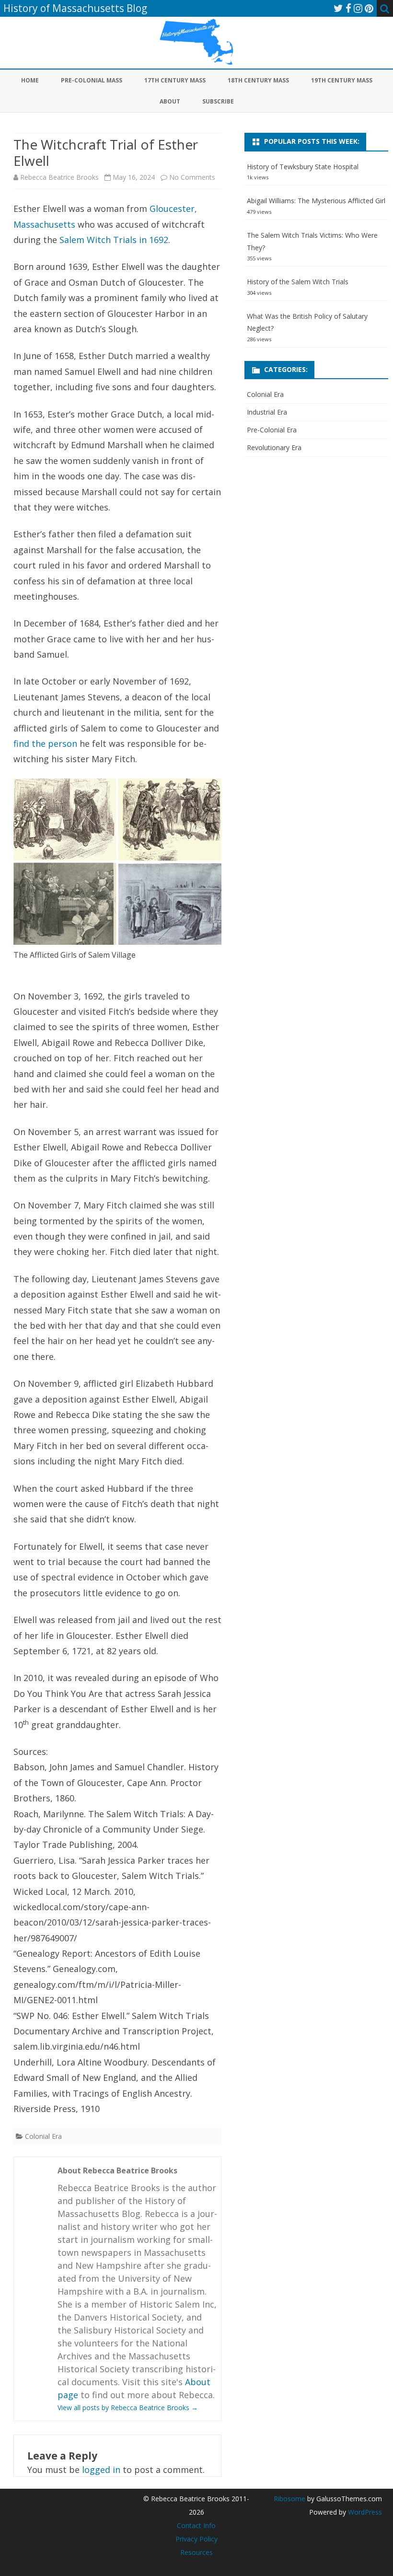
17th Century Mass (175, 80)
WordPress (364, 2512)
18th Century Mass (258, 80)
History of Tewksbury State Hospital (303, 167)
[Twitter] (338, 8)
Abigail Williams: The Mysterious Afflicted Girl (316, 201)
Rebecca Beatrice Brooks (59, 177)
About (170, 101)
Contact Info (196, 2525)
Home (30, 80)
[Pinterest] (369, 8)
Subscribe (218, 101)
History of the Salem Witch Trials (298, 282)
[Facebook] (348, 8)
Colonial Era (43, 2136)
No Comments (192, 177)
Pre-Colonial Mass (92, 80)
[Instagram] (358, 8)
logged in (101, 2470)
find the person (45, 743)
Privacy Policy (196, 2539)
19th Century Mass (342, 80)
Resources (196, 2552)
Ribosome (289, 2499)
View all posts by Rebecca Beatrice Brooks (128, 2408)
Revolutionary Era (274, 447)
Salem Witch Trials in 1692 (114, 240)
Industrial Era (267, 412)
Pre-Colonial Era (272, 430)
